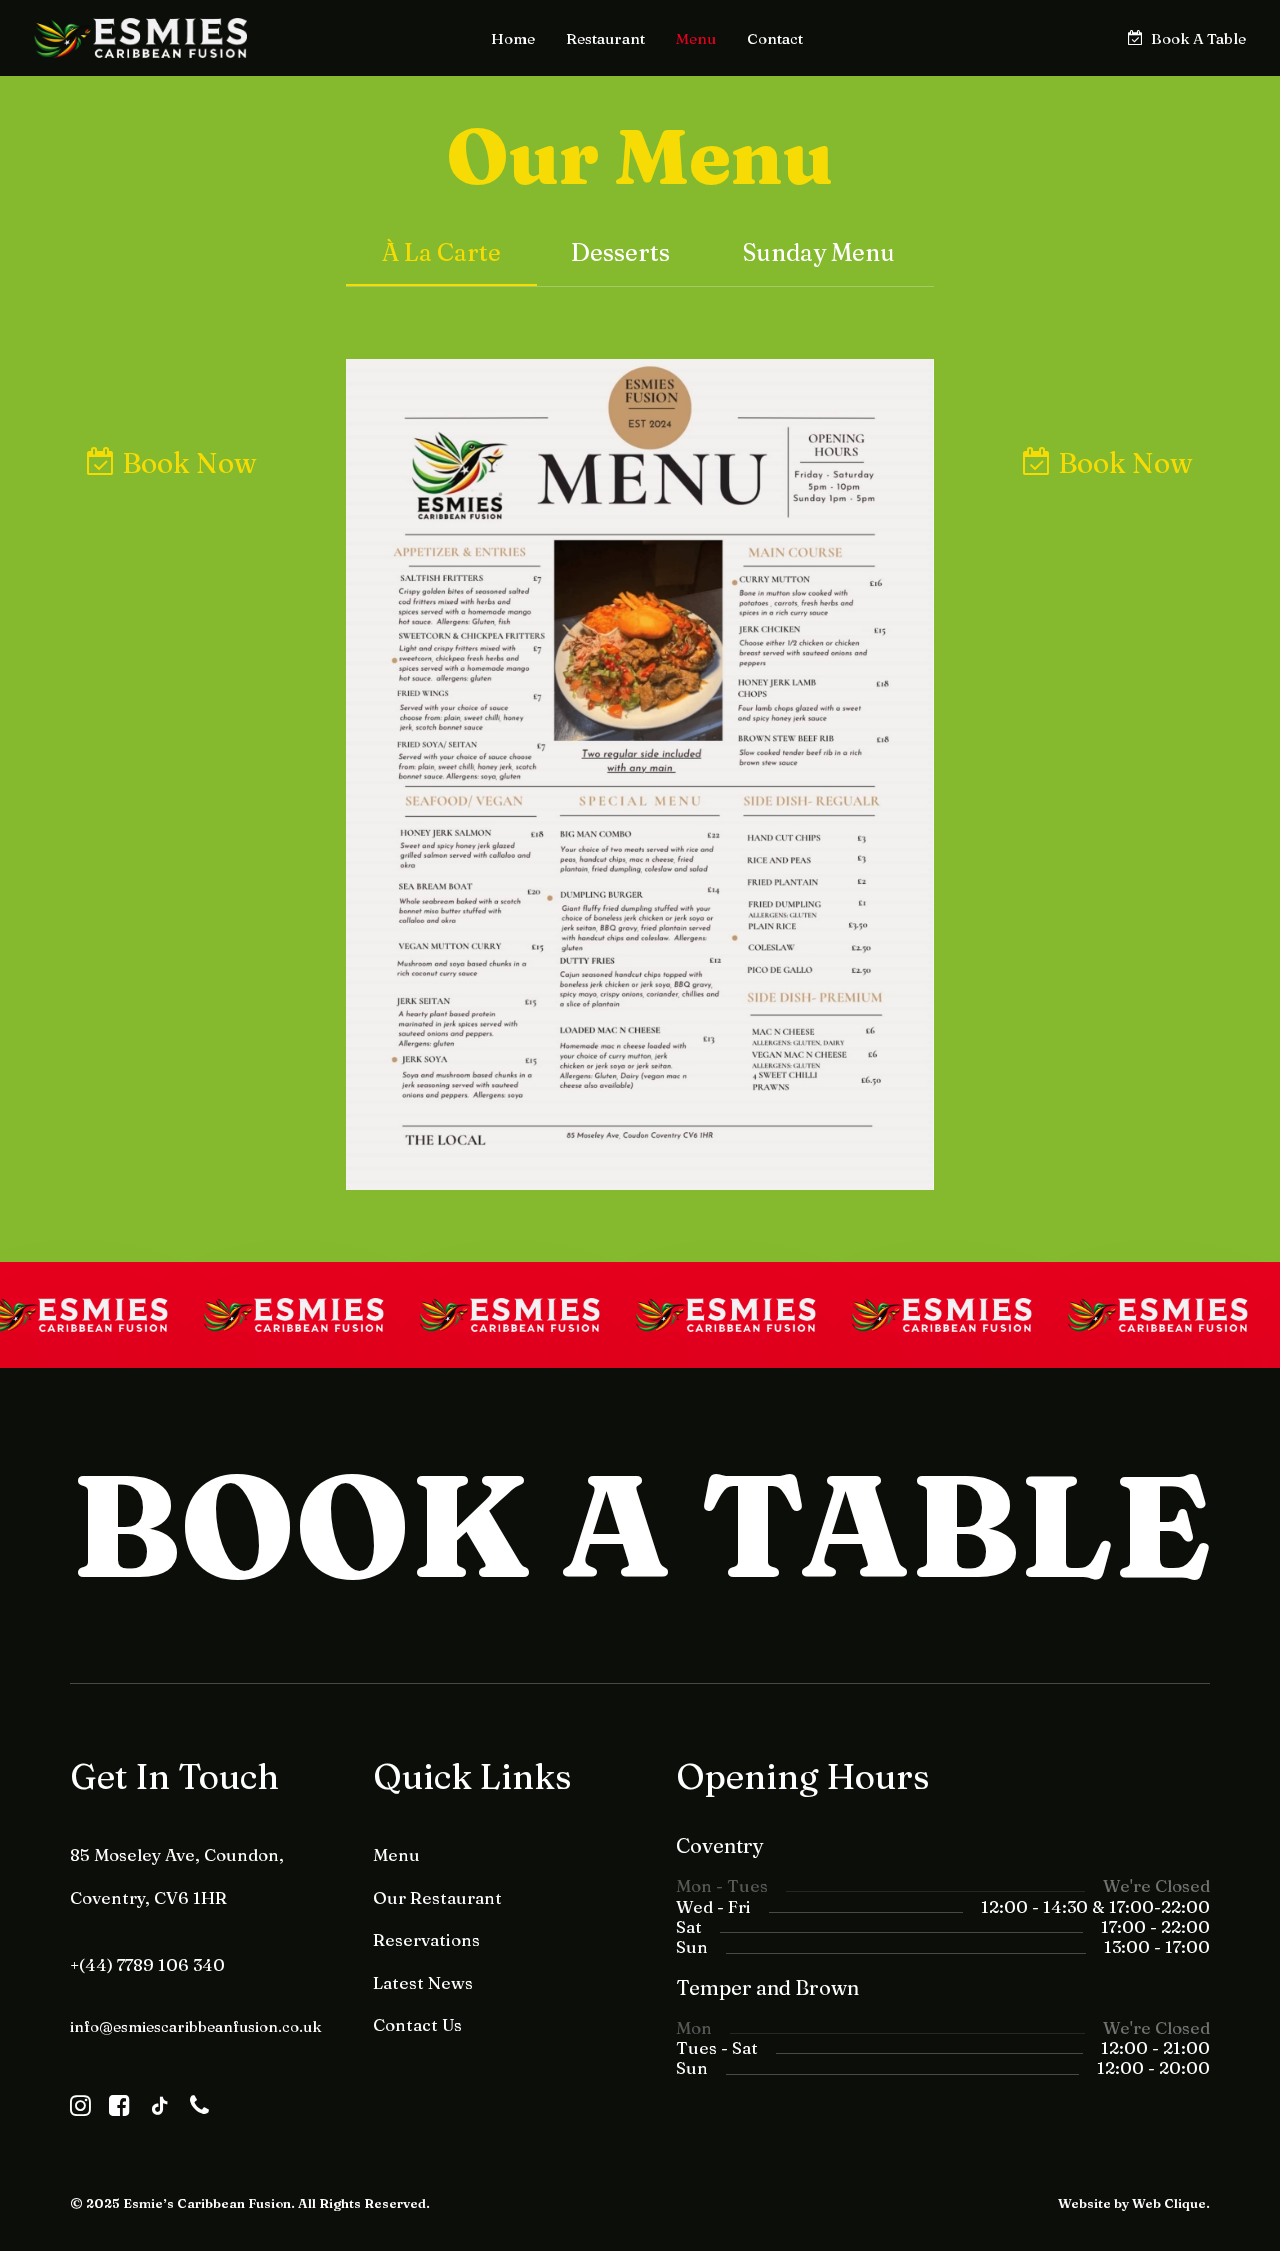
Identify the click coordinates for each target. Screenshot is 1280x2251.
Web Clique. (1171, 2203)
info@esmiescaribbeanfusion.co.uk (196, 2026)
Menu (696, 38)
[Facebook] (119, 2110)
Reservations (426, 1939)
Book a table (640, 1525)
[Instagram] (80, 2110)
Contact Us (417, 2024)
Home (513, 38)
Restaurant (605, 38)
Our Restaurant (437, 1897)
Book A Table (1198, 38)
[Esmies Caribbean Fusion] (140, 38)
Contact (775, 38)
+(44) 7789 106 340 (147, 1964)
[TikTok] (160, 2110)
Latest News (423, 1982)
